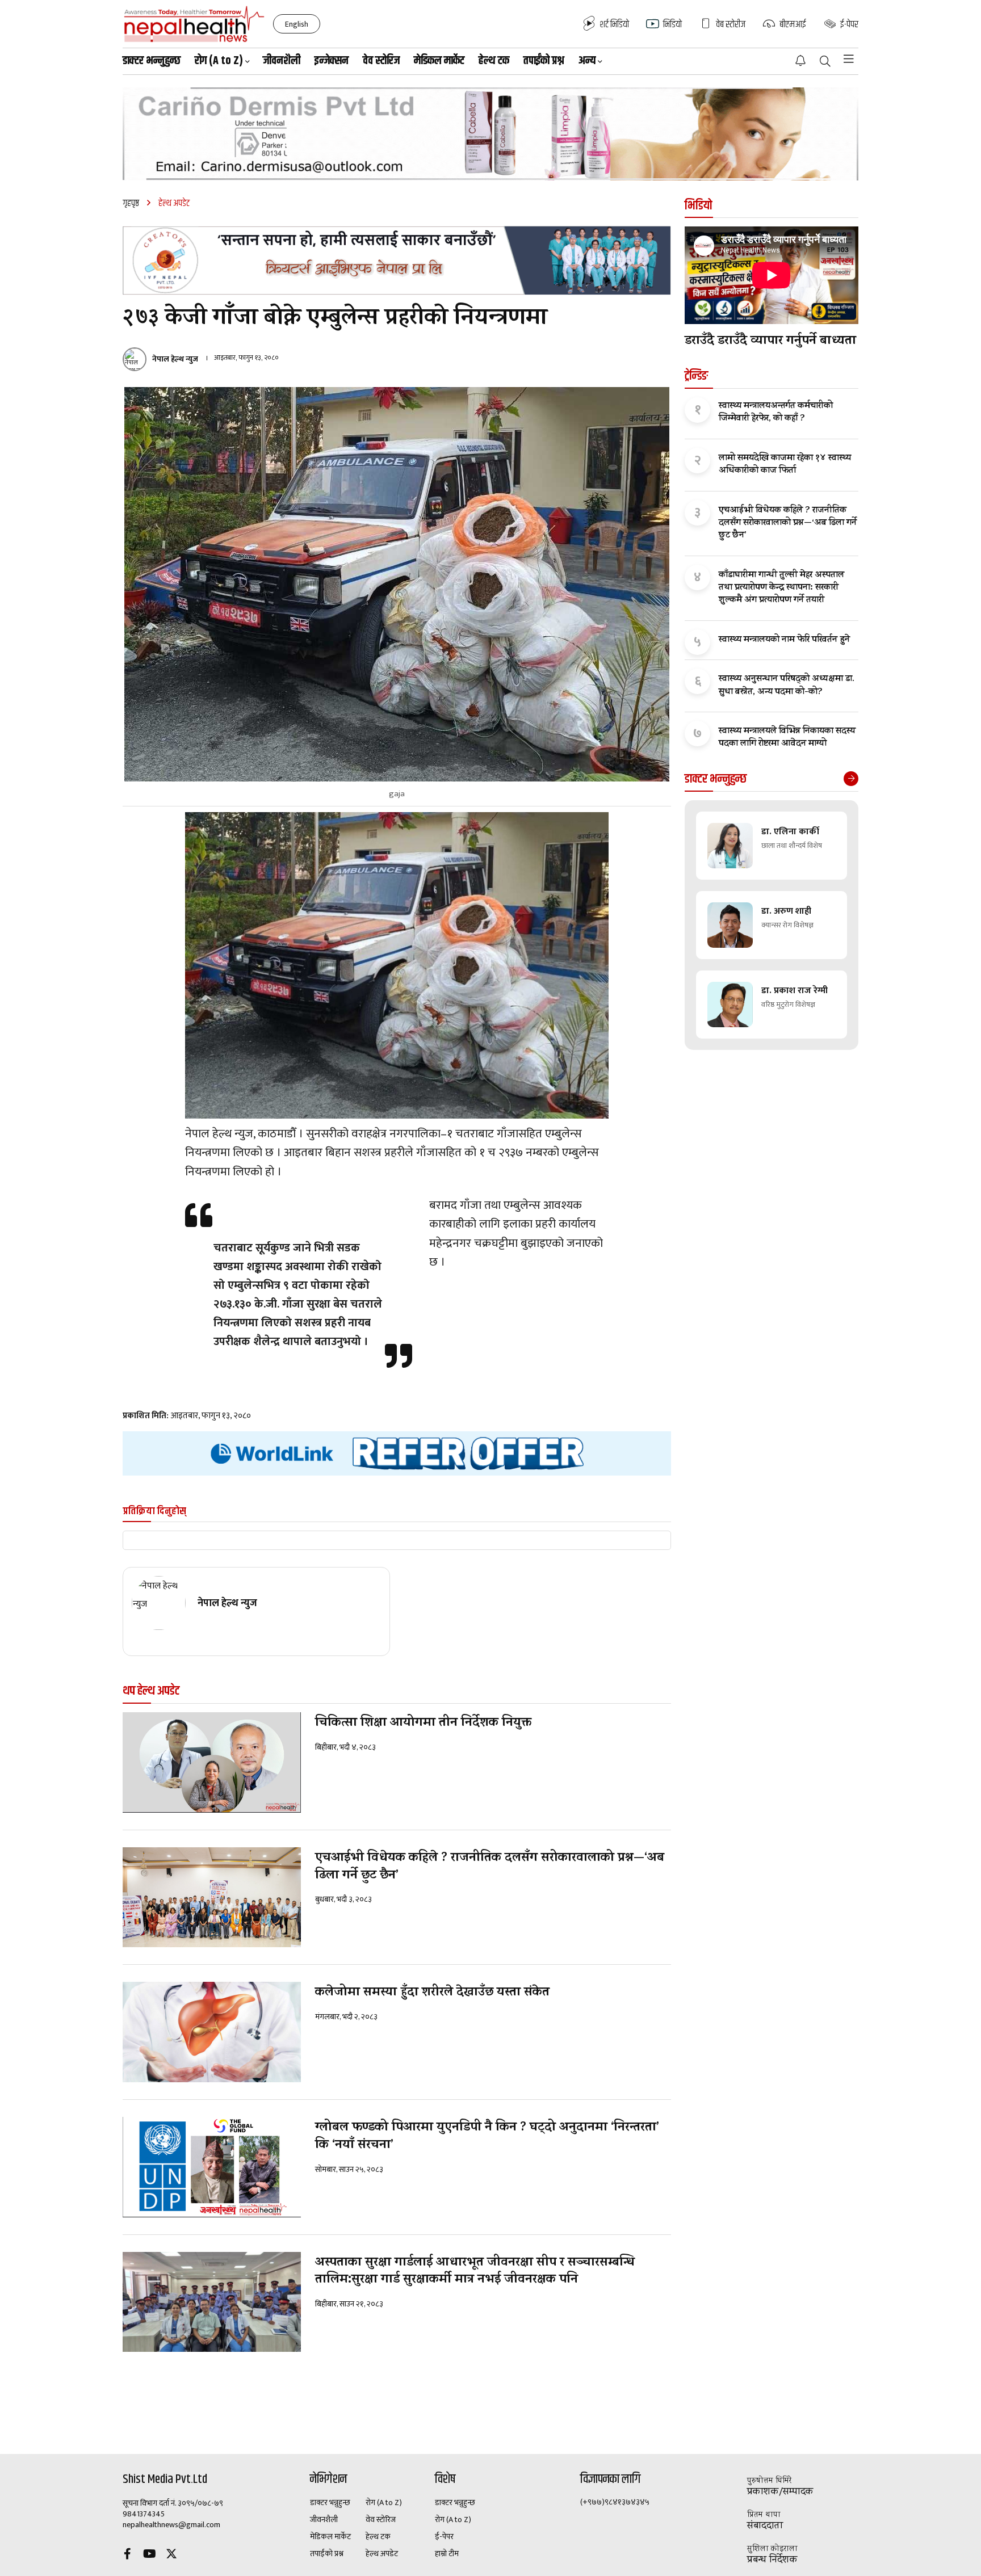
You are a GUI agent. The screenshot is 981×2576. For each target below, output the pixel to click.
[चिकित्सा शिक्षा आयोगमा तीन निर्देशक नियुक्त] (212, 1762)
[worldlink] (397, 1454)
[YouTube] (149, 2555)
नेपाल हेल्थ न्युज (175, 359)
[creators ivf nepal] (397, 260)
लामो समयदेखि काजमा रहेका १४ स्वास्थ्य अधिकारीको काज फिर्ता (785, 465)
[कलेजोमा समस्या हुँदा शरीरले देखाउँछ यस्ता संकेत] (212, 2032)
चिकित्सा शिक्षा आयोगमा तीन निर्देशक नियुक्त (423, 1724)
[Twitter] (171, 2555)
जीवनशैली (282, 61)
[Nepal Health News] (194, 24)
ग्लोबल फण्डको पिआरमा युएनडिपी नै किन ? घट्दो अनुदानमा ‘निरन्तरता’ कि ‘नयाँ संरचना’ (487, 2137)
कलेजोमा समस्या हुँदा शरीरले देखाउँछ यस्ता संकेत (432, 1993)
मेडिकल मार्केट (439, 61)
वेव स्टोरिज (381, 61)
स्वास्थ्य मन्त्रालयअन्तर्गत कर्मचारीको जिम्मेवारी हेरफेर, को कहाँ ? (776, 413)
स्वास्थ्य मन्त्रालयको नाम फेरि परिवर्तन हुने (784, 640)
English (297, 24)
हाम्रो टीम (447, 2554)
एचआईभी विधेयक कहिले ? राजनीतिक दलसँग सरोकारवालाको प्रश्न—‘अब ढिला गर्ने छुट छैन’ (490, 1868)
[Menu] (849, 59)
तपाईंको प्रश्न (544, 61)
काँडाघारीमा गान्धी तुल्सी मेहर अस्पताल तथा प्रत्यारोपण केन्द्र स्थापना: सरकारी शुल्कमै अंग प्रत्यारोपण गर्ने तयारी (781, 588)
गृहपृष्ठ (131, 203)
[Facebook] (127, 2555)
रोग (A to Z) (384, 2503)
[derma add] (491, 134)
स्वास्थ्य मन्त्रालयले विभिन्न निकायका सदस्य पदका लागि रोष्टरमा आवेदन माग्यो (787, 738)
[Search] (825, 62)
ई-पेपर (444, 2537)
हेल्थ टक (494, 61)
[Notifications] (800, 61)
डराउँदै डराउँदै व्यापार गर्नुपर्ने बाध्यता (770, 342)
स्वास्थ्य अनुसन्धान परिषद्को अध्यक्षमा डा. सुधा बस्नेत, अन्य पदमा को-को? (787, 686)
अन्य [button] (587, 61)
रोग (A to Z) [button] (219, 61)
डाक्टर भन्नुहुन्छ (152, 61)
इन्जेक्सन (332, 61)
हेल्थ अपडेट (382, 2554)
